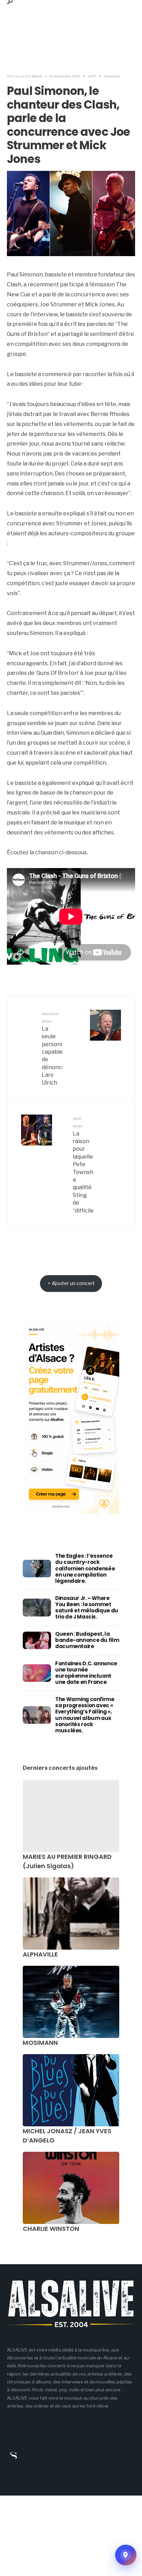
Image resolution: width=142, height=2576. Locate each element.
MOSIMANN (40, 2043)
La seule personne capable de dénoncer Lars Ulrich (52, 1049)
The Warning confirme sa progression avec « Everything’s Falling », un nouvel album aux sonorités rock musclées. (85, 1715)
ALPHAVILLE (40, 1954)
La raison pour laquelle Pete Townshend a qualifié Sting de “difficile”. (83, 1165)
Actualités (112, 76)
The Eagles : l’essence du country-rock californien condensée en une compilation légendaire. (85, 1568)
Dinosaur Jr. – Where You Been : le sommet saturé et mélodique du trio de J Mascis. (87, 1608)
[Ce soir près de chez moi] (126, 2555)
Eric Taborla (34, 76)
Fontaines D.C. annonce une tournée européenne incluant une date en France (86, 1673)
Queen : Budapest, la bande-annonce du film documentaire (87, 1640)
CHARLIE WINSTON (51, 2229)
